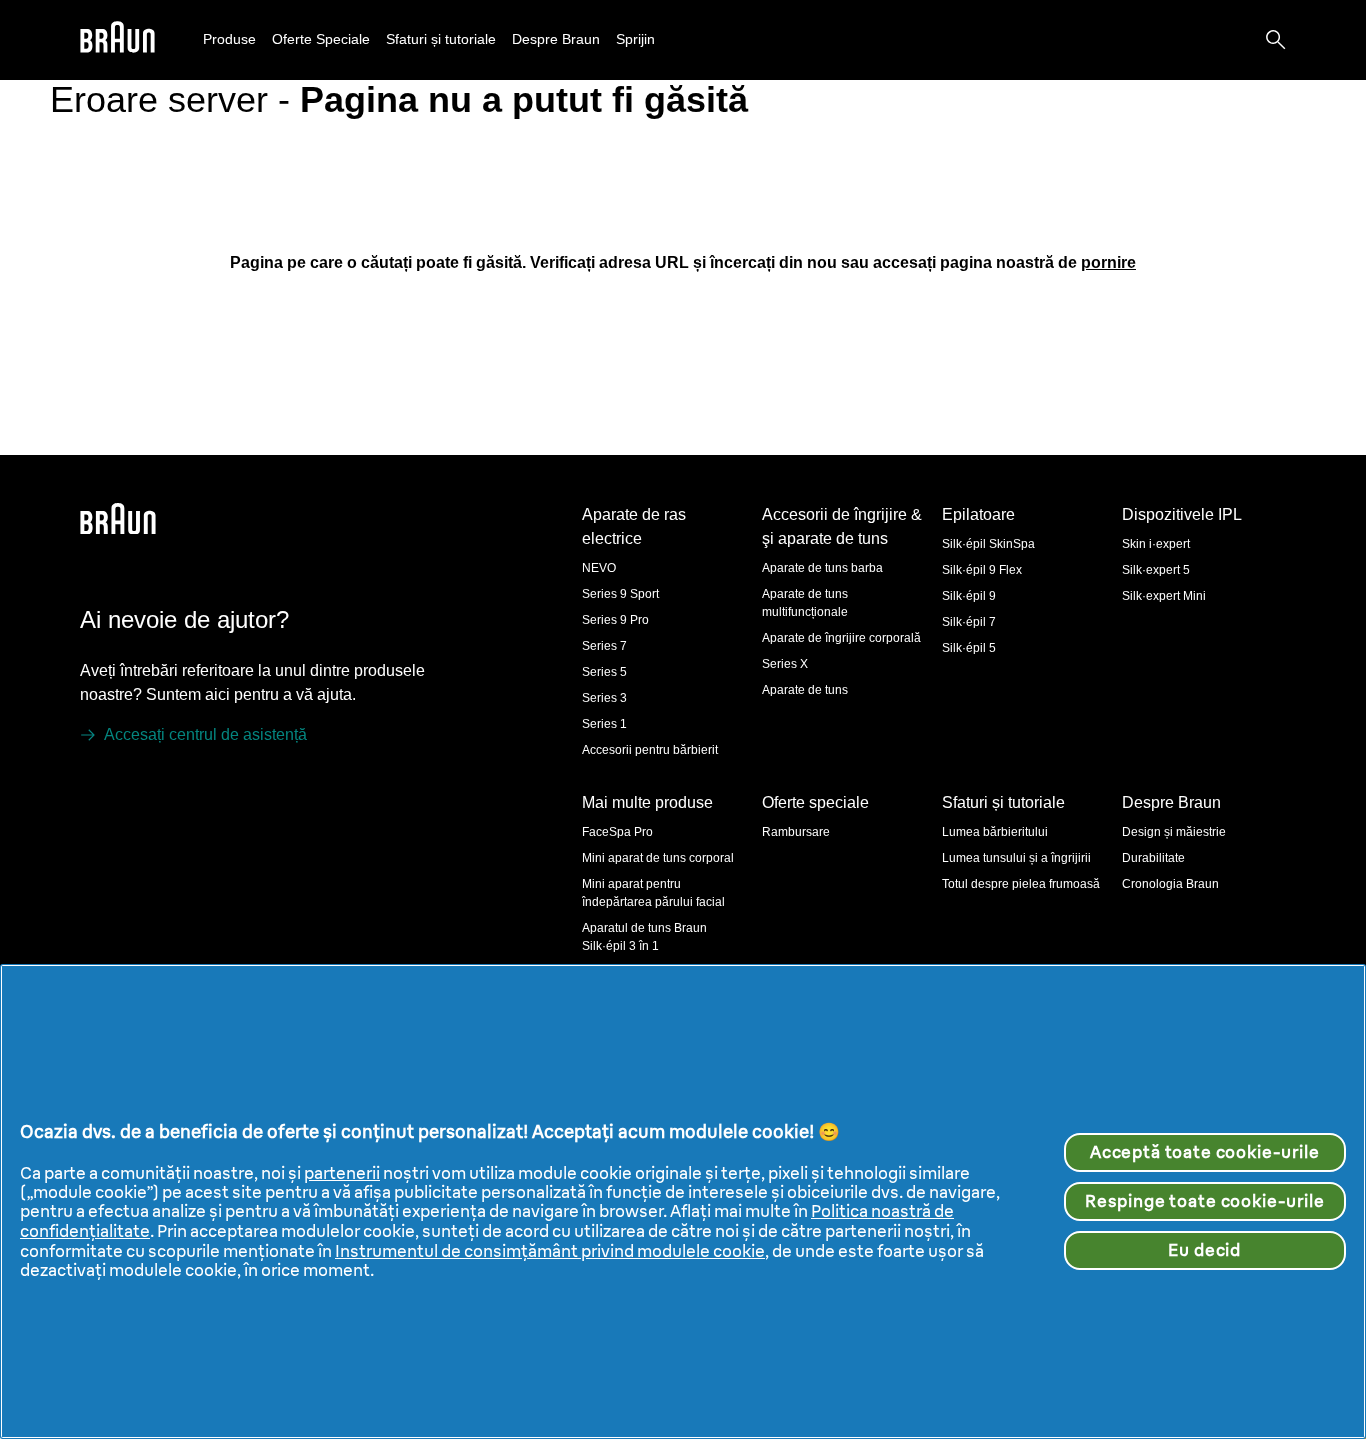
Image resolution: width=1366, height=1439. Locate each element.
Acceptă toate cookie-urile (1205, 1152)
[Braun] (117, 40)
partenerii (342, 1173)
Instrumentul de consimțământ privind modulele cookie (550, 1251)
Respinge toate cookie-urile (1205, 1201)
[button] (229, 39)
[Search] (1276, 40)
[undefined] (117, 40)
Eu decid (1204, 1250)
